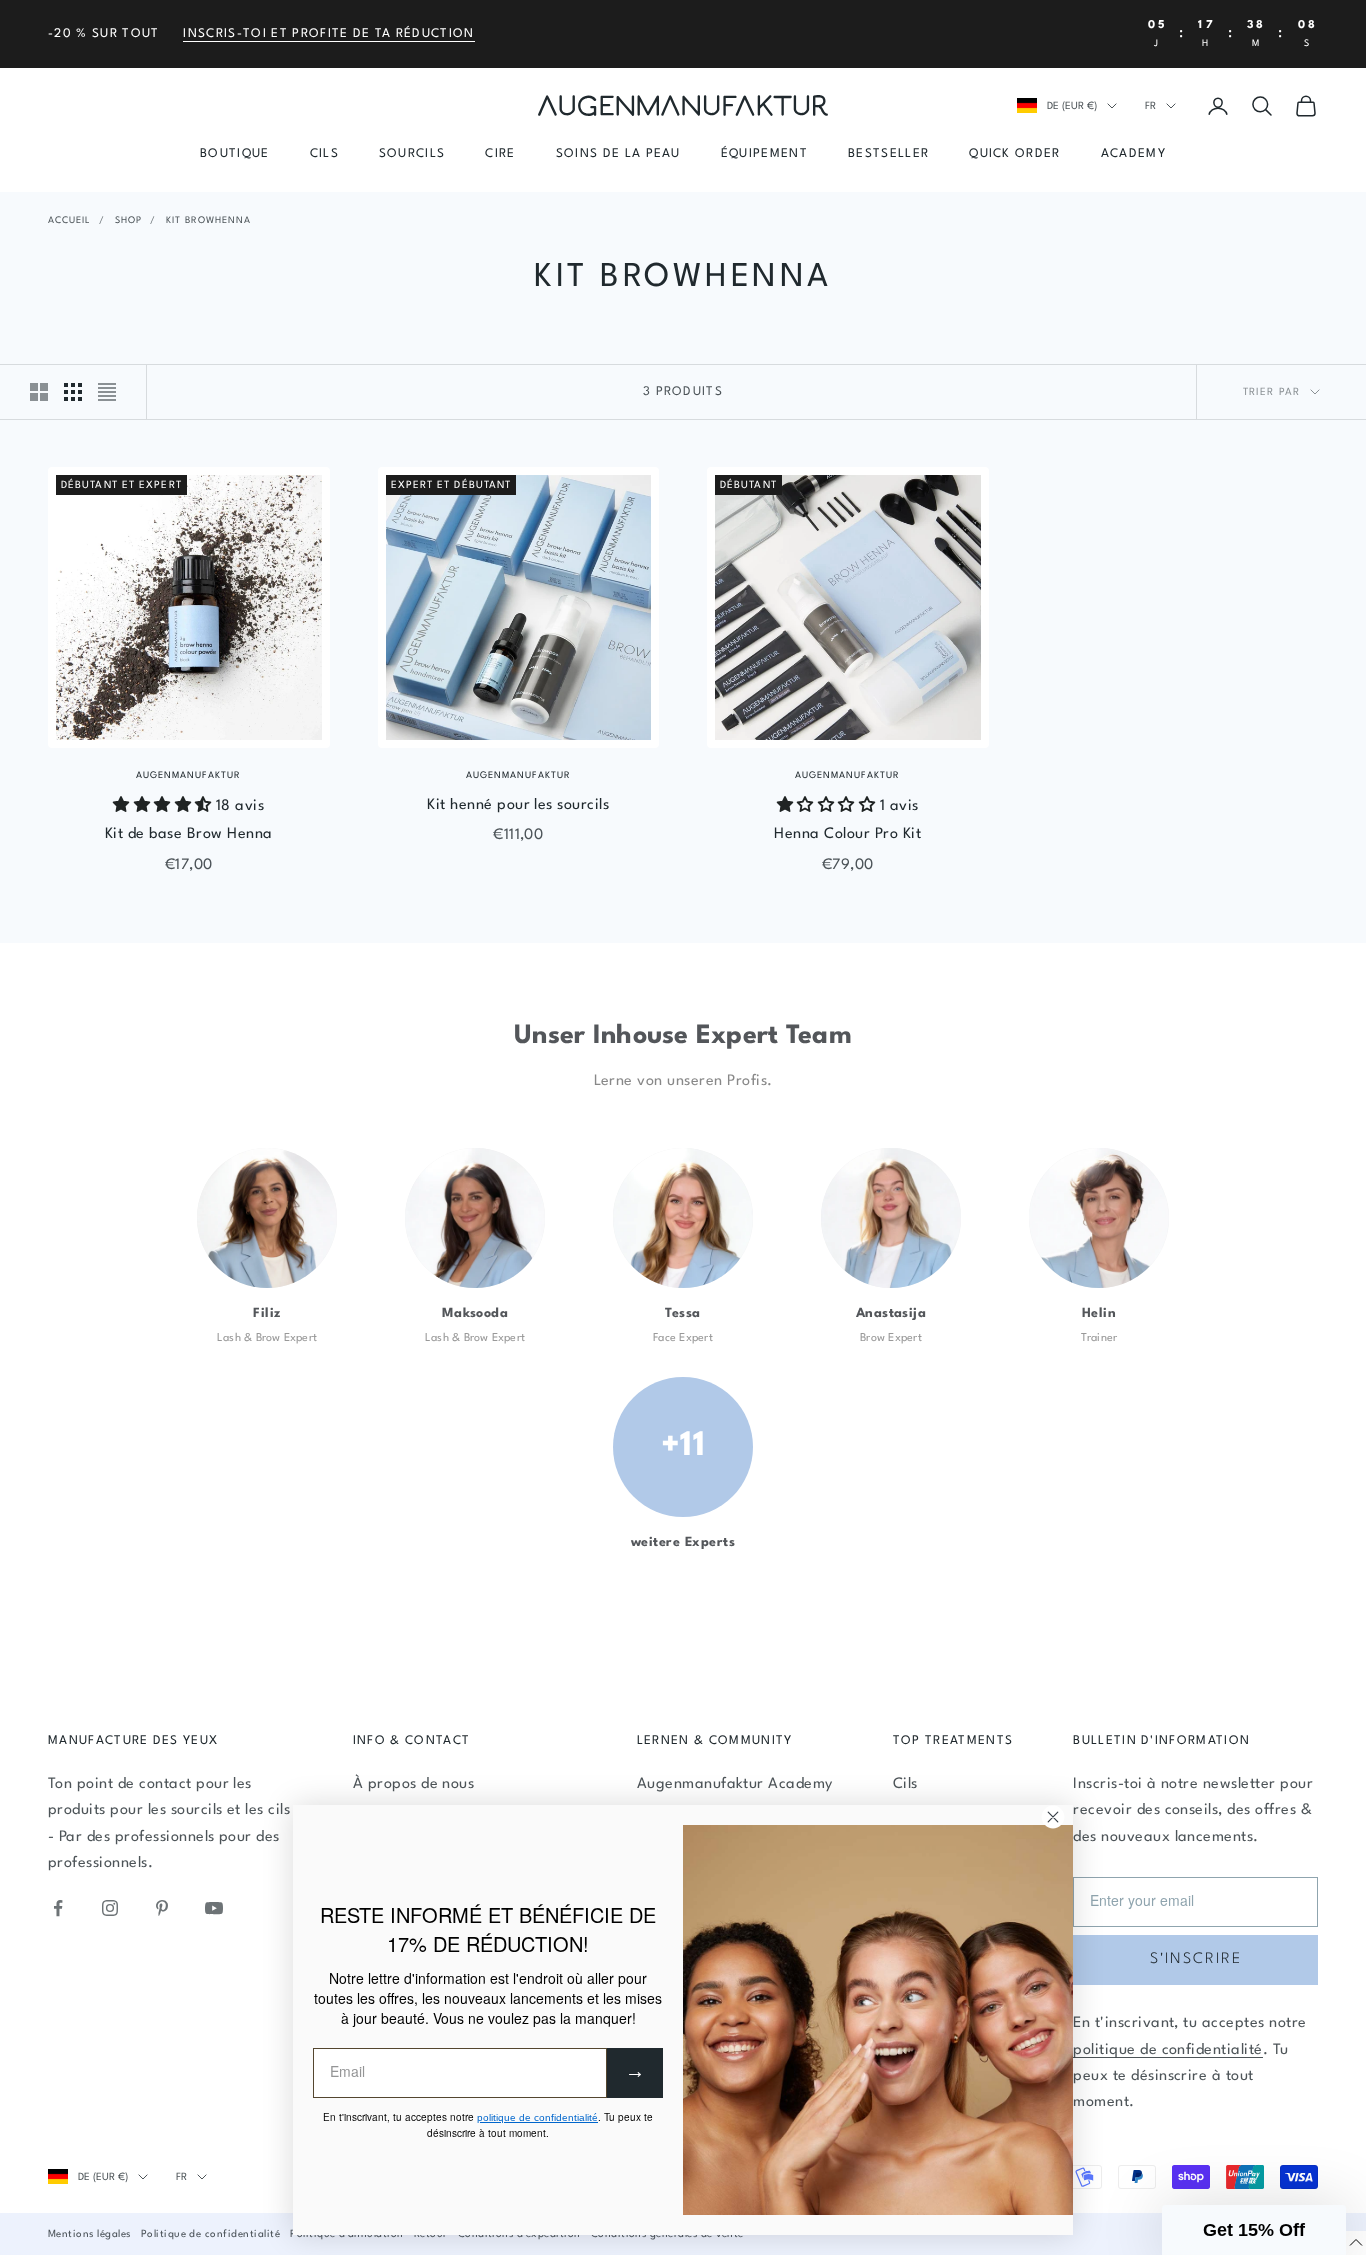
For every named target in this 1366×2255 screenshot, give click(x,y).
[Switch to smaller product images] (73, 392)
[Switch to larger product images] (39, 392)
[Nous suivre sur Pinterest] (162, 1908)
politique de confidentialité (1167, 2050)
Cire (500, 154)
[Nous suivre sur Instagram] (110, 1908)
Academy (1133, 154)
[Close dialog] (1053, 1817)
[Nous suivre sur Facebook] (58, 1908)
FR (1150, 106)
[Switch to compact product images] (107, 392)
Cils (324, 154)
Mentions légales (89, 2234)
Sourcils (412, 154)
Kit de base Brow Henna (189, 834)
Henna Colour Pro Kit (847, 834)
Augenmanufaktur (188, 775)
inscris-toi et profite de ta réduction (328, 34)
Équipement (764, 154)
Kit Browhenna (208, 220)
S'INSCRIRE (1196, 1959)
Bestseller (888, 154)
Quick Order (1015, 154)
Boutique (235, 154)
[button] (1254, 2230)
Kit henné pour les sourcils (518, 805)
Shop (128, 220)
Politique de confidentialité (210, 2234)
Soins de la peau (618, 154)
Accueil (69, 220)
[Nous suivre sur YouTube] (214, 1908)
